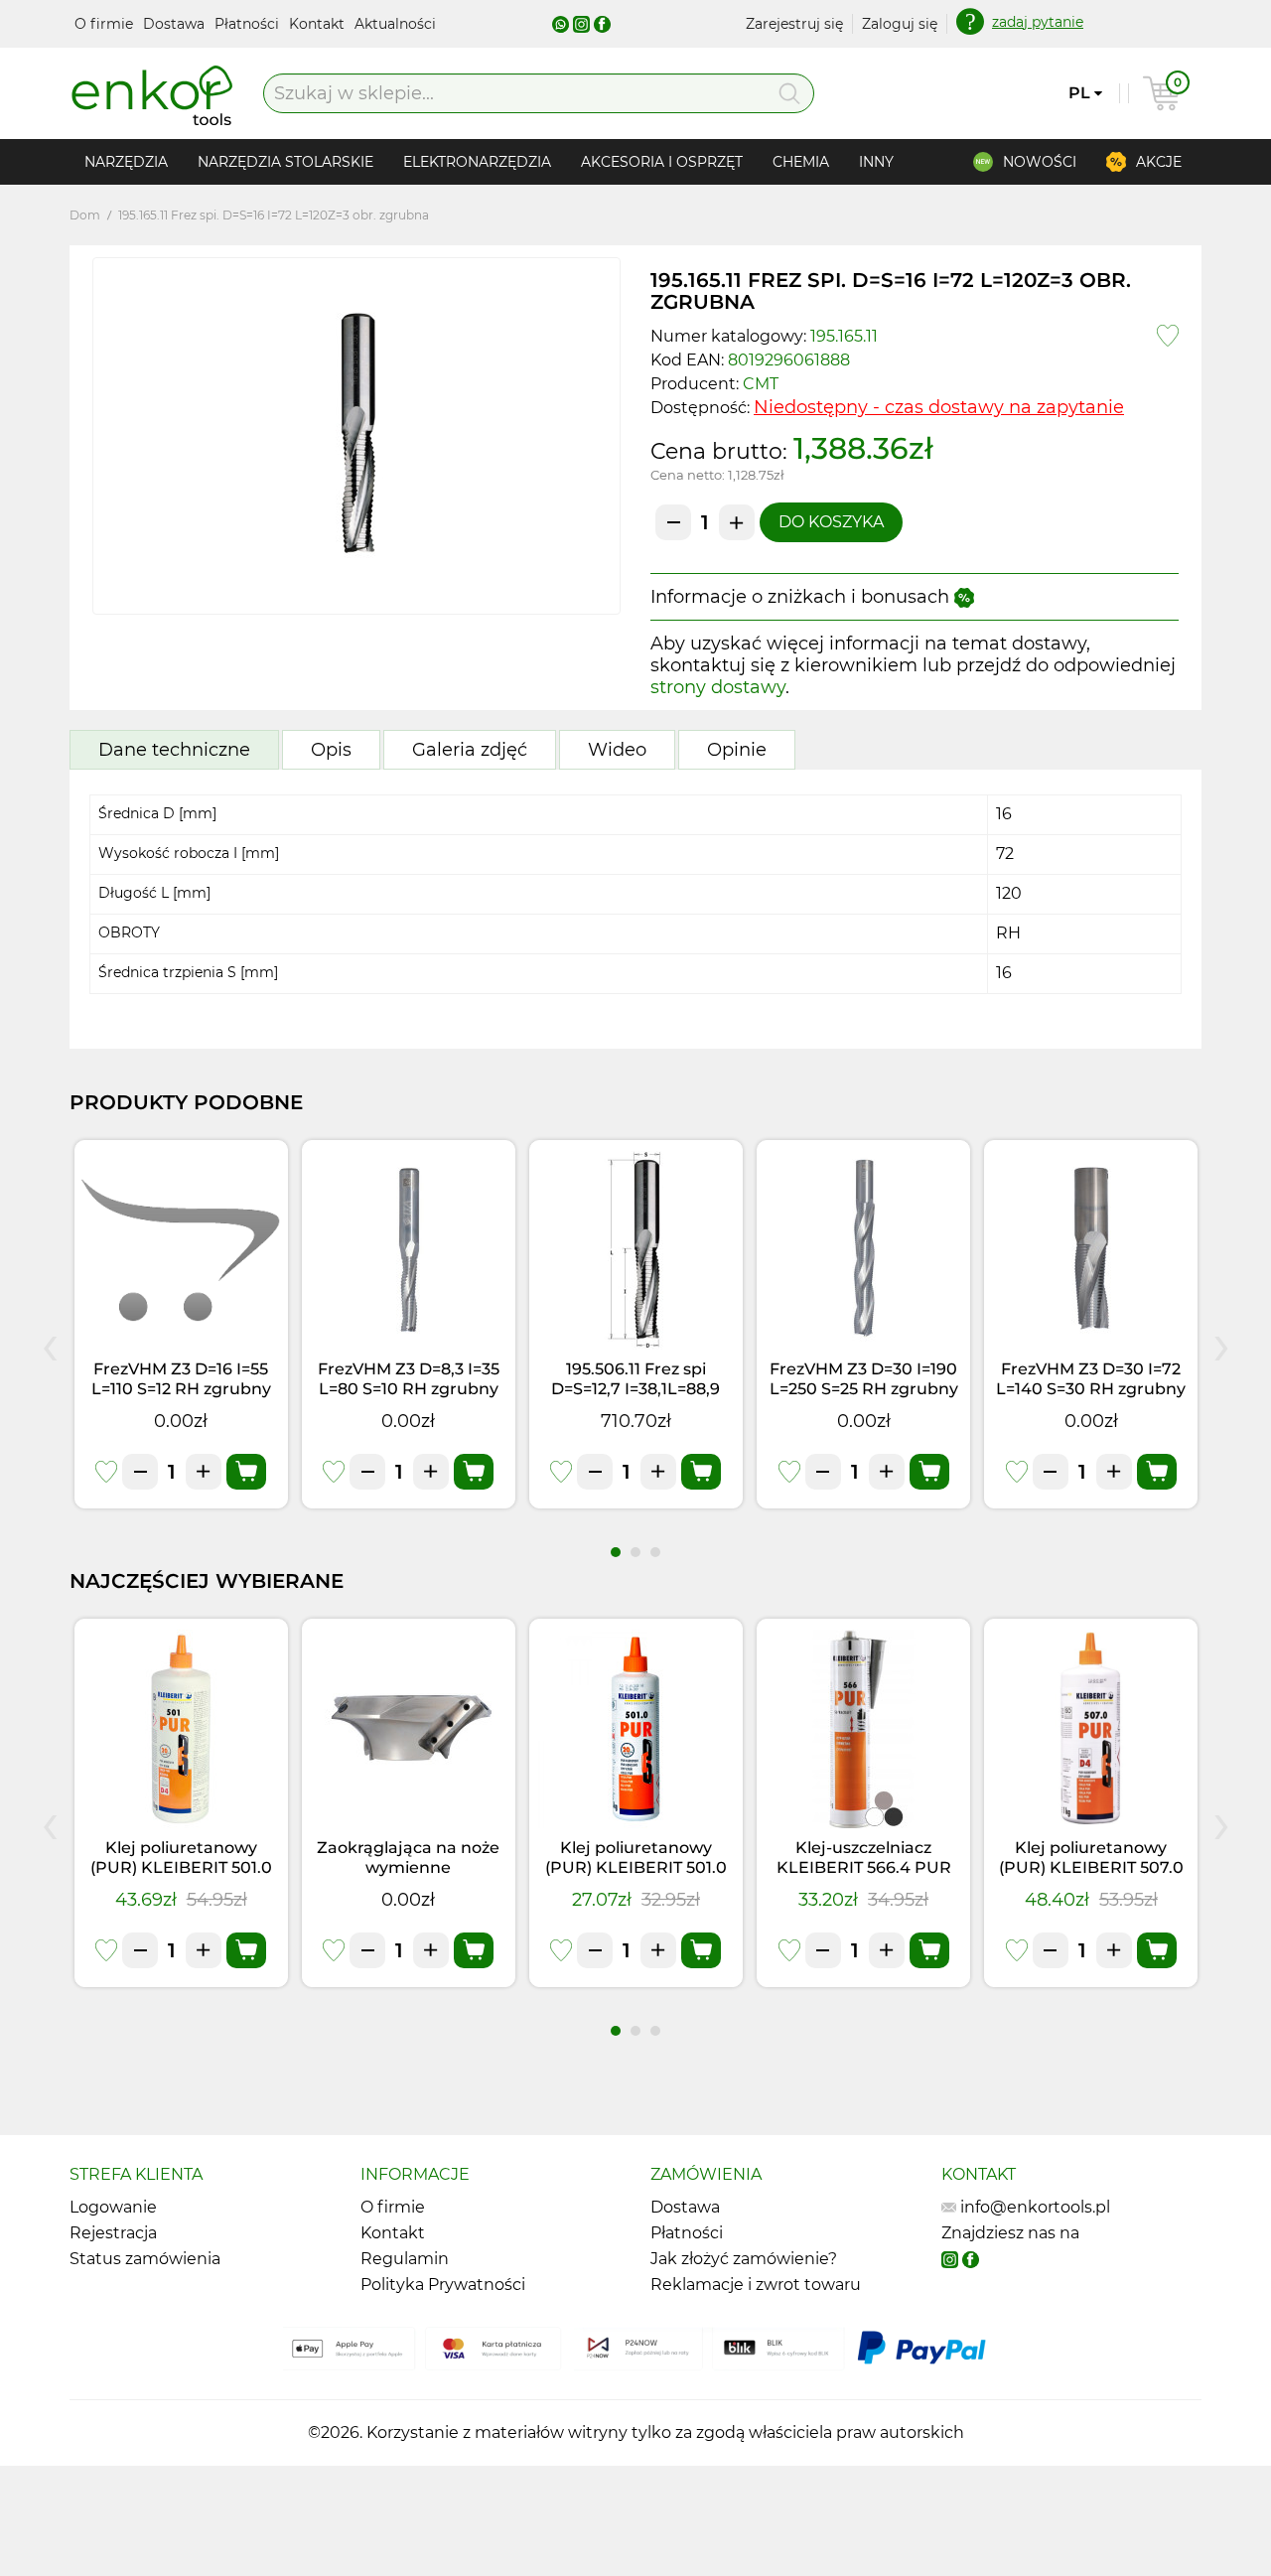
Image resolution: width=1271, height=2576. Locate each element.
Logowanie (113, 2207)
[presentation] (50, 1344)
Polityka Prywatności (443, 2285)
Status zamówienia (145, 2259)
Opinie (737, 750)
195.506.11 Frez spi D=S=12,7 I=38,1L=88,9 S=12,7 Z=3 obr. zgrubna (635, 1389)
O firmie (106, 24)
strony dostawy (718, 687)
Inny (876, 162)
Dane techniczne (174, 750)
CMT (761, 384)
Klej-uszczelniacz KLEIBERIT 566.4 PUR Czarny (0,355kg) (864, 1867)
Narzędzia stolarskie (285, 162)
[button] (616, 1552)
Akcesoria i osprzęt (662, 162)
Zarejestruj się (794, 24)
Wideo (617, 750)
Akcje (1159, 162)
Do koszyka (831, 522)
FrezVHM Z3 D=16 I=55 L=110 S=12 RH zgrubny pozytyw (181, 1389)
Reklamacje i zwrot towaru (756, 2285)
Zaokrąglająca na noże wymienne (408, 1858)
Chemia (801, 162)
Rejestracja (113, 2233)
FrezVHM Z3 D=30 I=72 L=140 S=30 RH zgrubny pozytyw (1091, 1389)
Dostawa (176, 24)
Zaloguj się (900, 24)
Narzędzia (126, 162)
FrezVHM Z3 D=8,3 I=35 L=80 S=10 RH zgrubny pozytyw (409, 1389)
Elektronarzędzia (477, 162)
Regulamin (405, 2259)
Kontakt (319, 24)
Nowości (1040, 162)
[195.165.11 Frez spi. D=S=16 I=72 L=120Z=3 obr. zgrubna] (356, 436)
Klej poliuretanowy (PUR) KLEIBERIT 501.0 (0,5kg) (636, 1867)
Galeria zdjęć (470, 750)
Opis (331, 750)
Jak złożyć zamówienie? (744, 2259)
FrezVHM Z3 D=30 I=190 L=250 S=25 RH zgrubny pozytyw (864, 1389)
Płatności (249, 24)
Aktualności (395, 24)
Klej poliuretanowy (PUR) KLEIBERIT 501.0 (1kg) (181, 1867)
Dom (85, 215)
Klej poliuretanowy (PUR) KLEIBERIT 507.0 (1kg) (1091, 1867)
